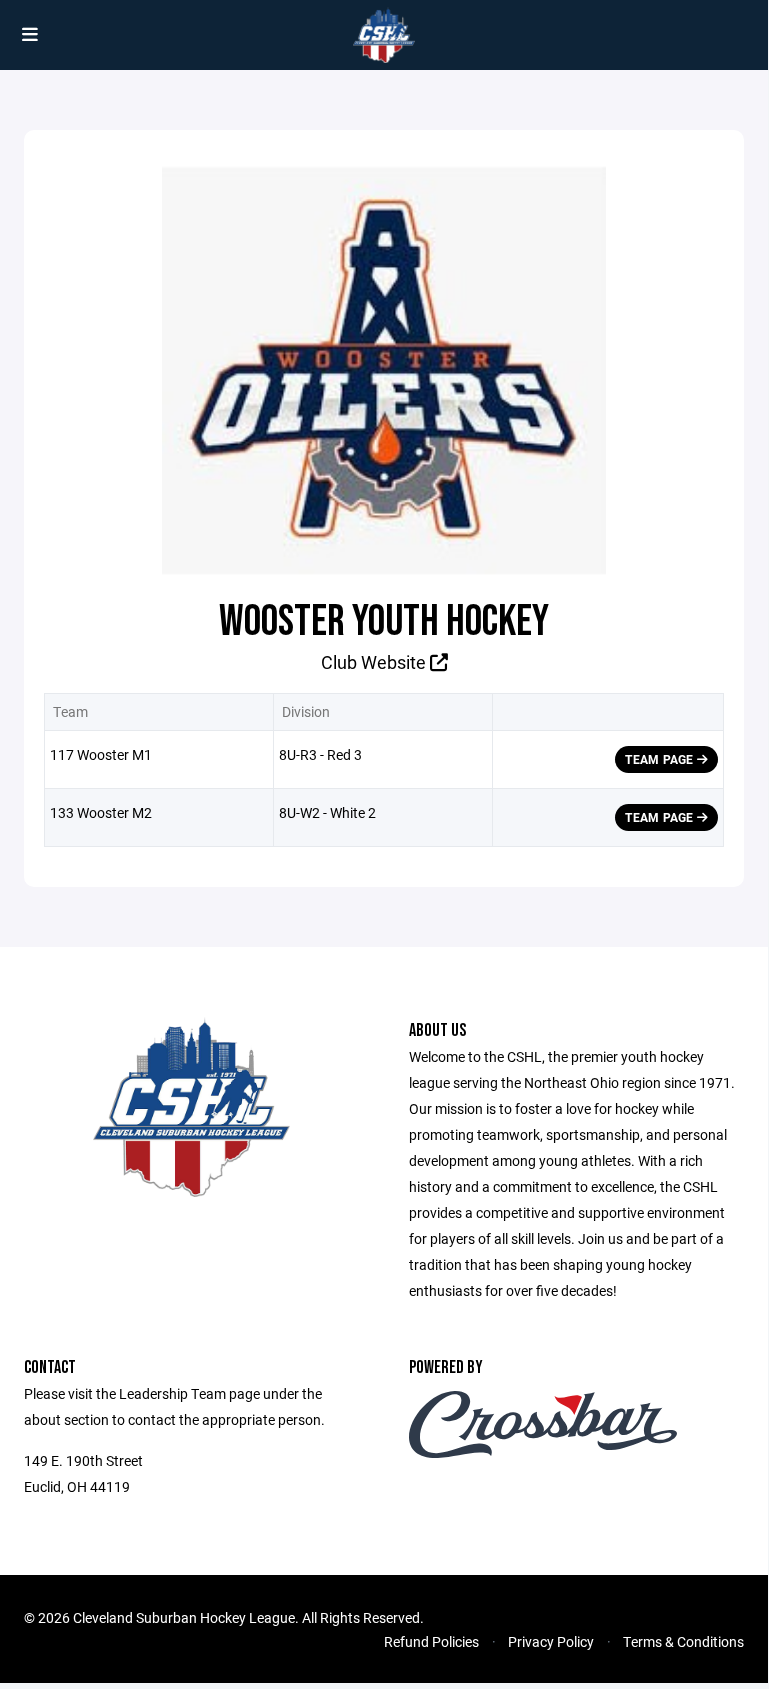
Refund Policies (431, 1641)
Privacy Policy (551, 1641)
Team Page (660, 759)
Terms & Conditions (683, 1641)
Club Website (375, 662)
